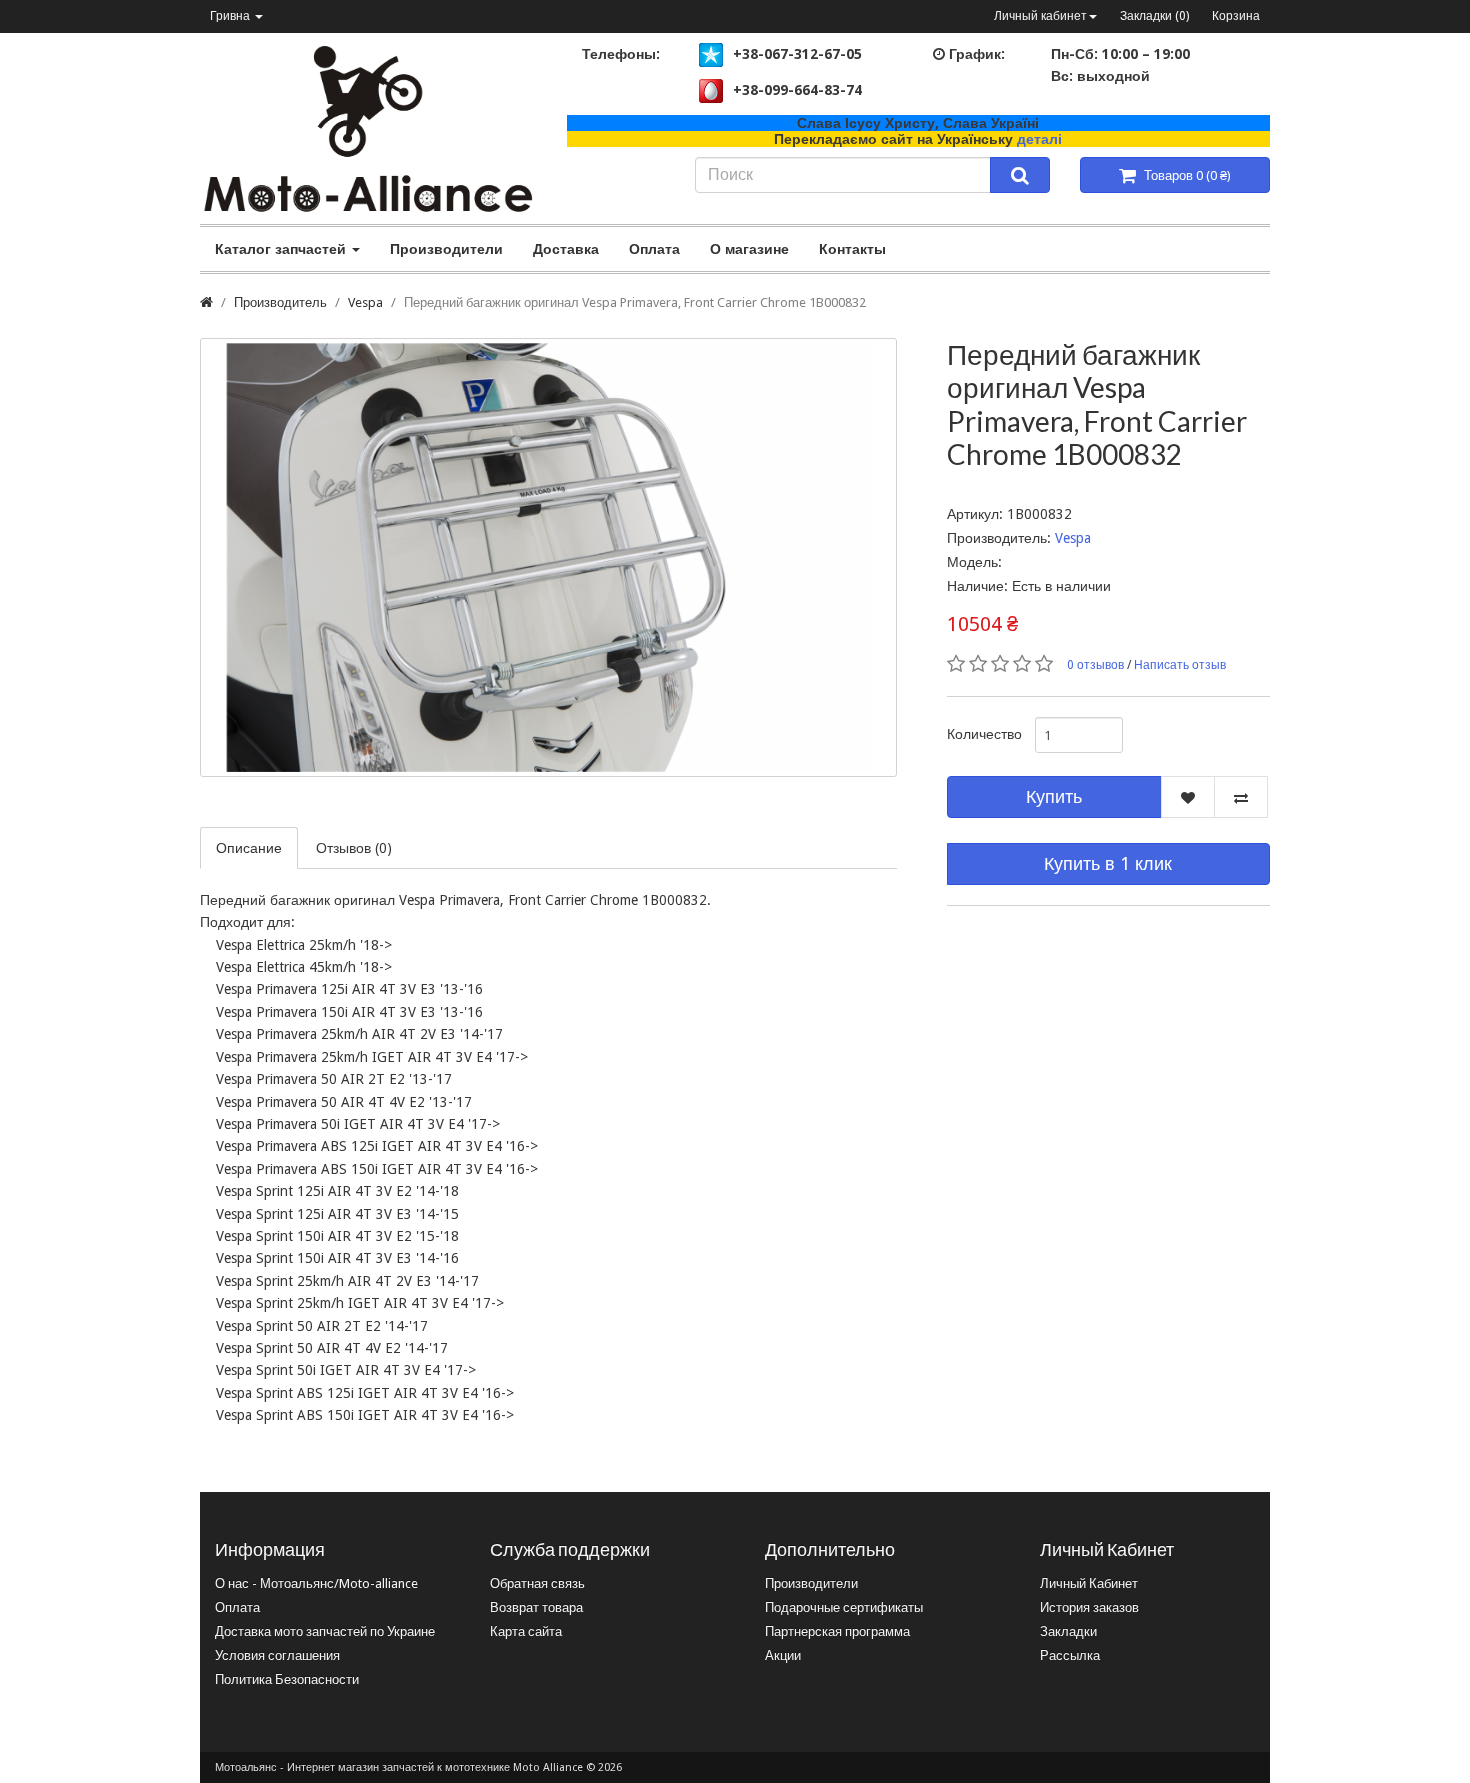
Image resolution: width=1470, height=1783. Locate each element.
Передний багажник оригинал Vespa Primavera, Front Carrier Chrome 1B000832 (635, 302)
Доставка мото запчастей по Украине (325, 1631)
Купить (1054, 796)
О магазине (749, 249)
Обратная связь (537, 1583)
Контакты (852, 249)
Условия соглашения (277, 1655)
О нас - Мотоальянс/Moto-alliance (316, 1583)
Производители (446, 249)
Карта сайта (526, 1631)
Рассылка (1070, 1655)
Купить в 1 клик (1108, 863)
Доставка (566, 249)
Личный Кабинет (1089, 1583)
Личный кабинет (1040, 16)
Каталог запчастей (282, 249)
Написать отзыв (1180, 665)
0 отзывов (1095, 665)
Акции (783, 1655)
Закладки (1068, 1631)
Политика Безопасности (287, 1679)
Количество (983, 734)
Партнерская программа (837, 1631)
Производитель (280, 302)
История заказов (1089, 1607)
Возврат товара (536, 1607)
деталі (1039, 139)
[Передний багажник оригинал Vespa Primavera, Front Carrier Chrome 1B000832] (548, 557)
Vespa (365, 302)
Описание (249, 848)
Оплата (654, 249)
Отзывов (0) (354, 848)
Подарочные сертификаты (844, 1607)
